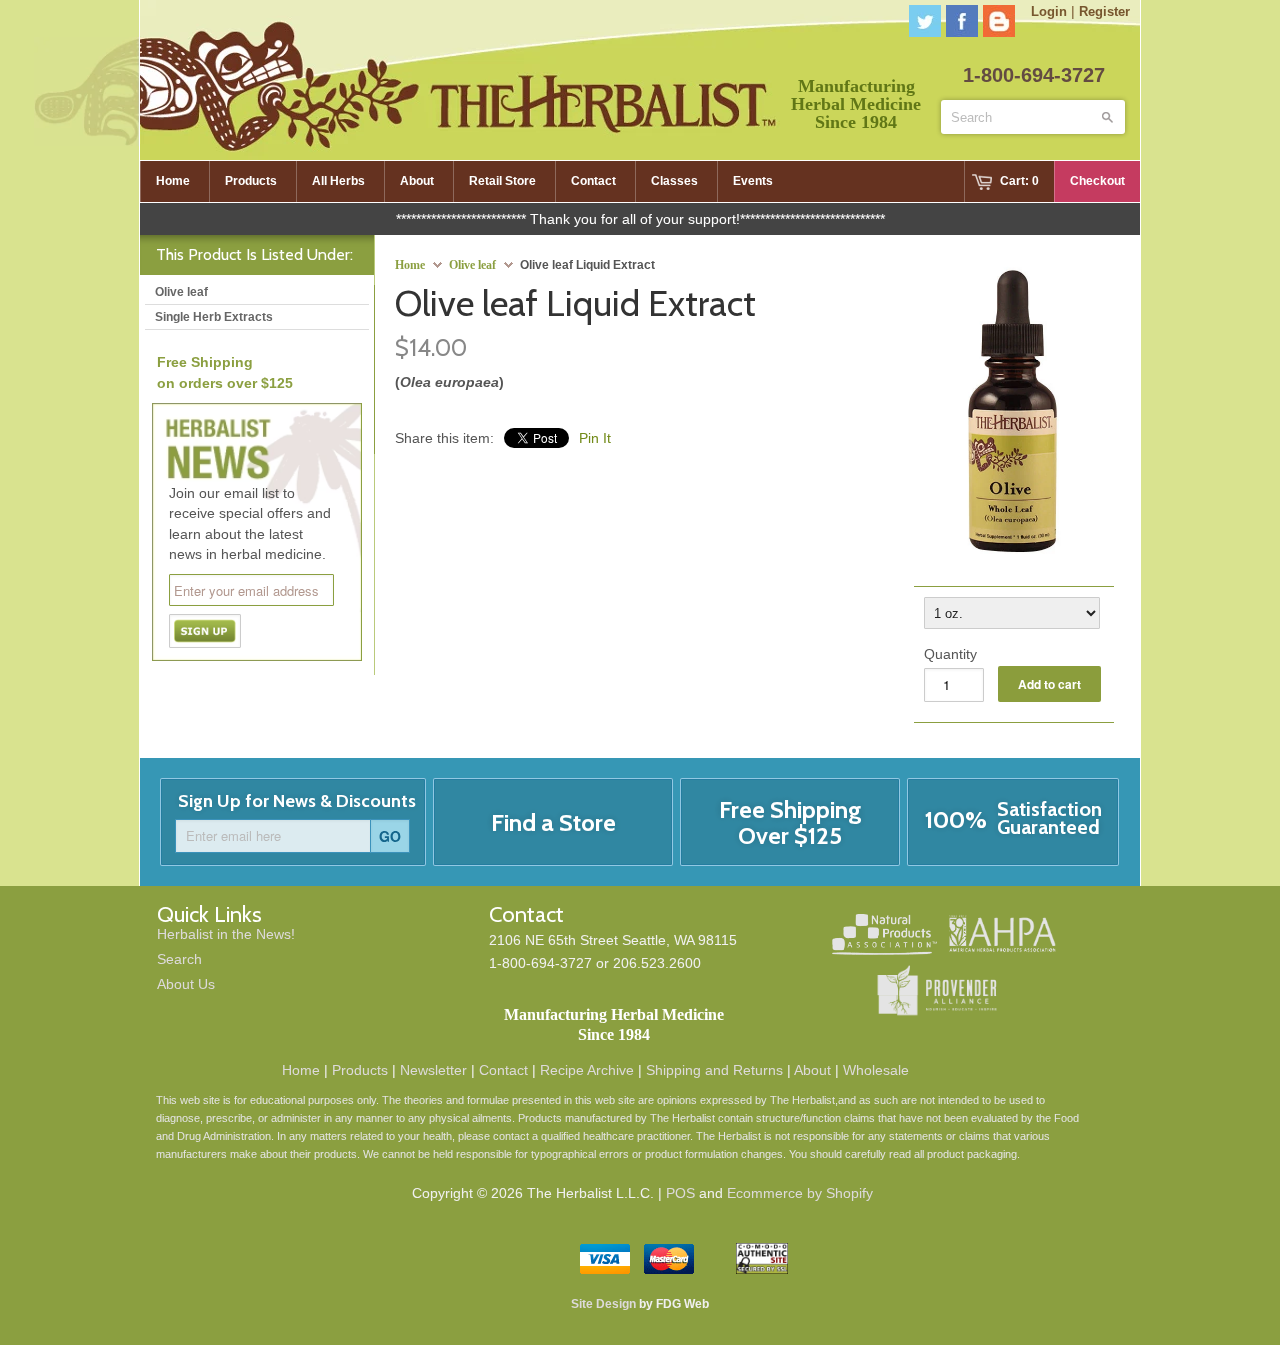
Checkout (1097, 181)
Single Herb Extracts (214, 317)
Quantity (950, 654)
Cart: (1019, 181)
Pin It (595, 438)
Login (1049, 11)
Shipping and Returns (714, 1070)
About (812, 1070)
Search (179, 959)
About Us (186, 984)
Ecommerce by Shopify (800, 1193)
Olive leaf (472, 265)
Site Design (603, 1304)
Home (301, 1070)
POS (680, 1193)
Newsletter (433, 1070)
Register (1104, 11)
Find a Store (553, 822)
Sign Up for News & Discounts (297, 801)
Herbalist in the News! (226, 934)
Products (360, 1070)
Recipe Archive (587, 1070)
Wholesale (876, 1070)
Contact (503, 1070)
